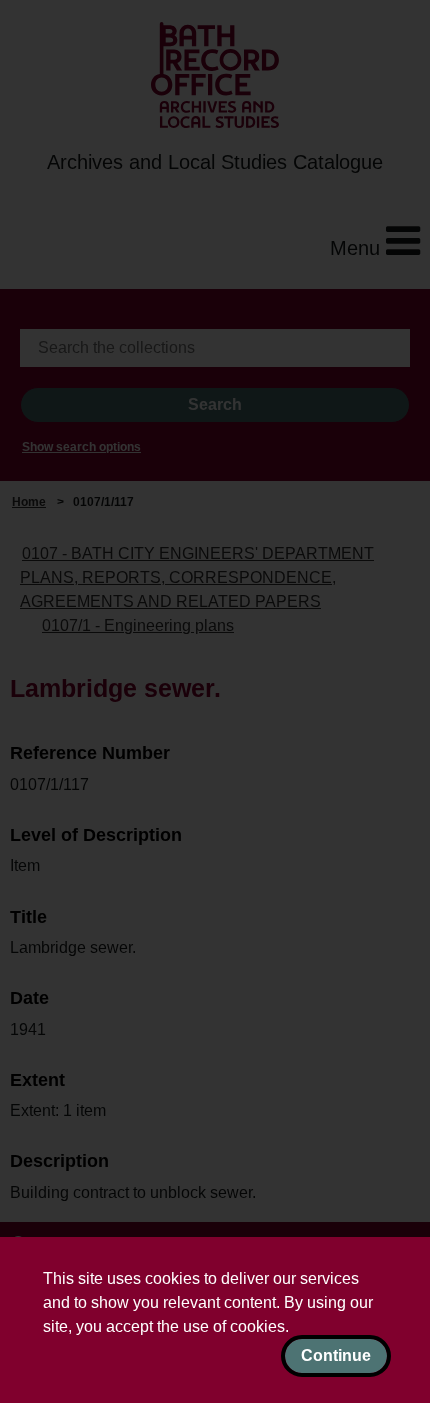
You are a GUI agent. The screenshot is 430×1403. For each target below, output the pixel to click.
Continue (336, 1355)
